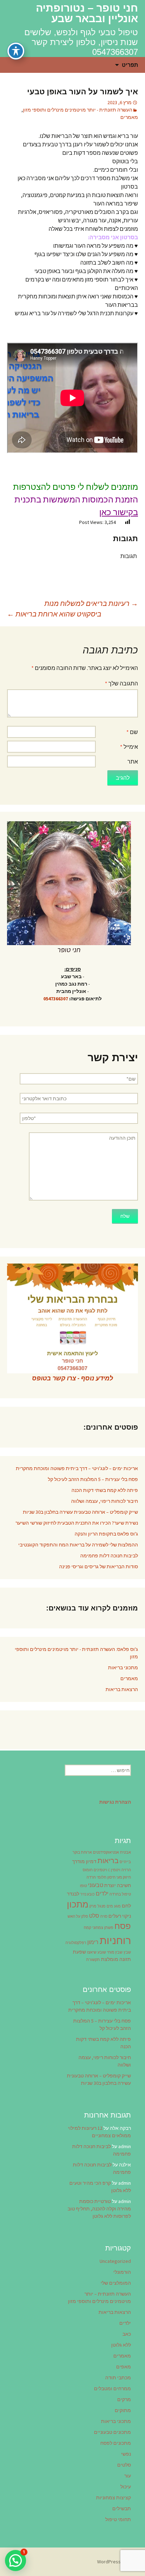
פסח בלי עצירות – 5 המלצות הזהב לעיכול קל (93, 1479)
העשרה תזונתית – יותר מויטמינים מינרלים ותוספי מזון (99, 2297)
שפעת (79, 1952)
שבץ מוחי (115, 1952)
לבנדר (73, 1894)
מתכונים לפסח (116, 2443)
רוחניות (115, 1940)
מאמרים (129, 117)
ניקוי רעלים (120, 1916)
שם (132, 732)
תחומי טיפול (118, 2519)
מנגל (102, 1906)
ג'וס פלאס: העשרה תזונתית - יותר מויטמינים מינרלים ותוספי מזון (76, 1653)
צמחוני (98, 1928)
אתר (133, 761)
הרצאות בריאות (122, 1689)
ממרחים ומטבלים (112, 2388)
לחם (126, 1906)
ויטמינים (100, 1870)
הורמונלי (122, 2272)
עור (128, 2476)
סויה (104, 1916)
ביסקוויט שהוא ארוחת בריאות (54, 614)
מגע (117, 1906)
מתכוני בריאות (123, 1667)
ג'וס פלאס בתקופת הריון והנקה (106, 1534)
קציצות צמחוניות (114, 2498)
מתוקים (123, 2410)
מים (110, 1906)
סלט (94, 1916)
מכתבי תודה (118, 2378)
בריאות (108, 1861)
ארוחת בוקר (82, 1852)
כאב (127, 2334)
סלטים (124, 2465)
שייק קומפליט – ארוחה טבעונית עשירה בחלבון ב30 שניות (80, 1512)
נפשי (126, 2454)
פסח (123, 1926)
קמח (87, 1928)
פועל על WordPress (118, 2562)
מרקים (124, 2399)
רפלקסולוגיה (76, 1943)
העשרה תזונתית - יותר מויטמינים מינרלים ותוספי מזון (78, 110)
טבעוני (96, 1885)
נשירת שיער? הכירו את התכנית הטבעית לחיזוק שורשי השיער (77, 1523)
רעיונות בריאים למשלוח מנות (91, 603)
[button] (15, 2561)
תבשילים (122, 2508)
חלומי (102, 1877)
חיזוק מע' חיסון (119, 1877)
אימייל (129, 747)
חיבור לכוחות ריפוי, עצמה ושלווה (105, 1501)
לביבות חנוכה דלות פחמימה (109, 1556)
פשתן (109, 1928)
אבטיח (125, 1852)
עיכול (126, 2487)
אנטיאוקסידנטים (106, 1852)
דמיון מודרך (84, 1861)
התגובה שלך (121, 683)
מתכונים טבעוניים (112, 2432)
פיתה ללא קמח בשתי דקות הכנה (105, 1490)
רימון (93, 1942)
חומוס (88, 1870)
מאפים (124, 2367)
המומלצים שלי (116, 2283)
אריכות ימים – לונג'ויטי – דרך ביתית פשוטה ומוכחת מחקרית (77, 1468)
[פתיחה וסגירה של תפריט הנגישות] (16, 51)
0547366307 (56, 999)
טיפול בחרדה (120, 1894)
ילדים (102, 1893)
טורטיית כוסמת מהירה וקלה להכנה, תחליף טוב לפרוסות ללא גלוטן (99, 2209)
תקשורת (93, 1960)
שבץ (127, 1952)
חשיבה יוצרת (118, 1885)
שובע (102, 1952)
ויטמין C (114, 1870)
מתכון (78, 1904)
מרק (93, 1906)
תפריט (130, 65)
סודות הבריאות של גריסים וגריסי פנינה (99, 1567)
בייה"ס (125, 1862)
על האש (74, 1916)
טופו (83, 1886)
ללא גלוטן (121, 2345)
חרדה (91, 1877)
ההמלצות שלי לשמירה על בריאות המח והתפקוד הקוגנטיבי (78, 1545)
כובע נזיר (87, 1894)
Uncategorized (115, 2261)
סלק (85, 1916)
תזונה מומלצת (116, 1959)
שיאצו (92, 1952)
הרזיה (126, 1870)
